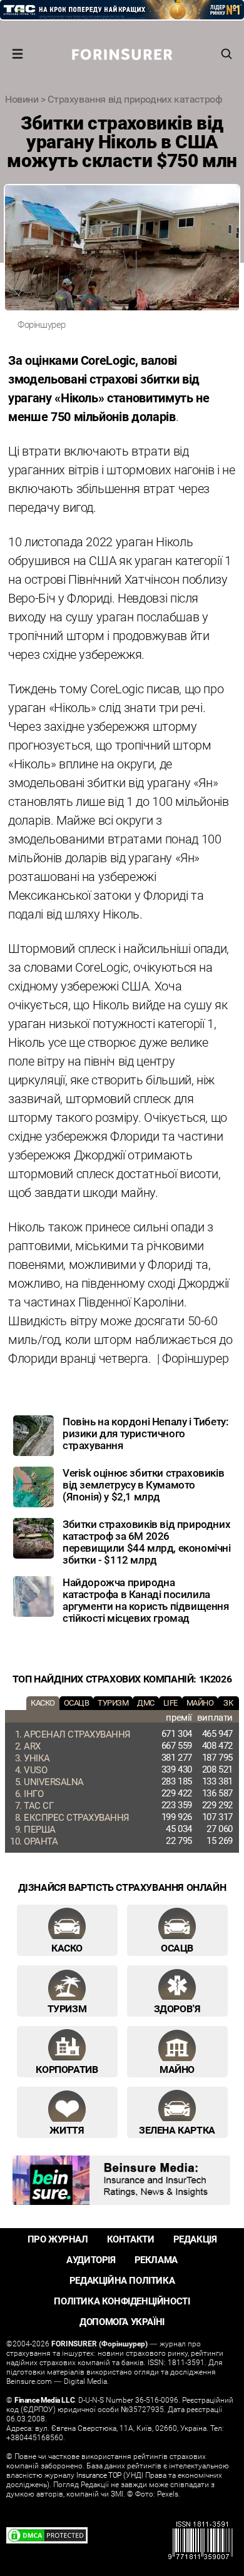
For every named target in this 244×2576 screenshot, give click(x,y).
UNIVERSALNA (54, 1781)
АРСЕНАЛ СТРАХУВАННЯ (77, 1734)
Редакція (195, 2239)
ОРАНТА (41, 1841)
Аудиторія (91, 2260)
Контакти (131, 2239)
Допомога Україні (122, 2322)
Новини (22, 99)
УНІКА (37, 1758)
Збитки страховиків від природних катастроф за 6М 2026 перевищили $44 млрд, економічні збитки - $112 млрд (147, 1542)
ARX (32, 1746)
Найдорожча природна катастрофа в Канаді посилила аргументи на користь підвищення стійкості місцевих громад (146, 1600)
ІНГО (33, 1793)
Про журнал (58, 2239)
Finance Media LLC (44, 2400)
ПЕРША (40, 1829)
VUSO (35, 1769)
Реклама (156, 2260)
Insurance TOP (99, 2475)
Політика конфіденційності (122, 2301)
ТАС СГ (38, 1805)
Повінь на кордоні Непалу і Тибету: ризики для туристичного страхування (145, 1433)
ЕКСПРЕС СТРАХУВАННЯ (77, 1817)
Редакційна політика (122, 2280)
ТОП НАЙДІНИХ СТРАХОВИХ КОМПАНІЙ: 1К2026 (122, 1679)
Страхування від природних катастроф (135, 99)
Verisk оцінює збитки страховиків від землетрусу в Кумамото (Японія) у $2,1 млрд (143, 1484)
